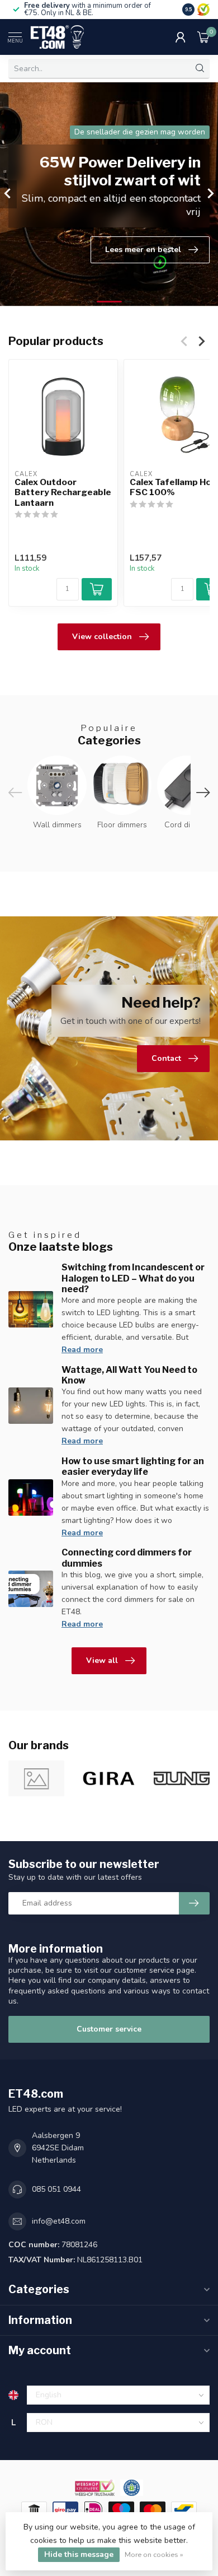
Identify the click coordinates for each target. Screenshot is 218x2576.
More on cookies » (154, 2554)
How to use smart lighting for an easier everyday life (133, 1466)
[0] (203, 37)
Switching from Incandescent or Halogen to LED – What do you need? (133, 1278)
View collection (102, 637)
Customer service (109, 2029)
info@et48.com (59, 2221)
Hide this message (79, 2554)
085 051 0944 (56, 2189)
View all (102, 1660)
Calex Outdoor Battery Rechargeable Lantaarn (63, 493)
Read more (82, 1350)
